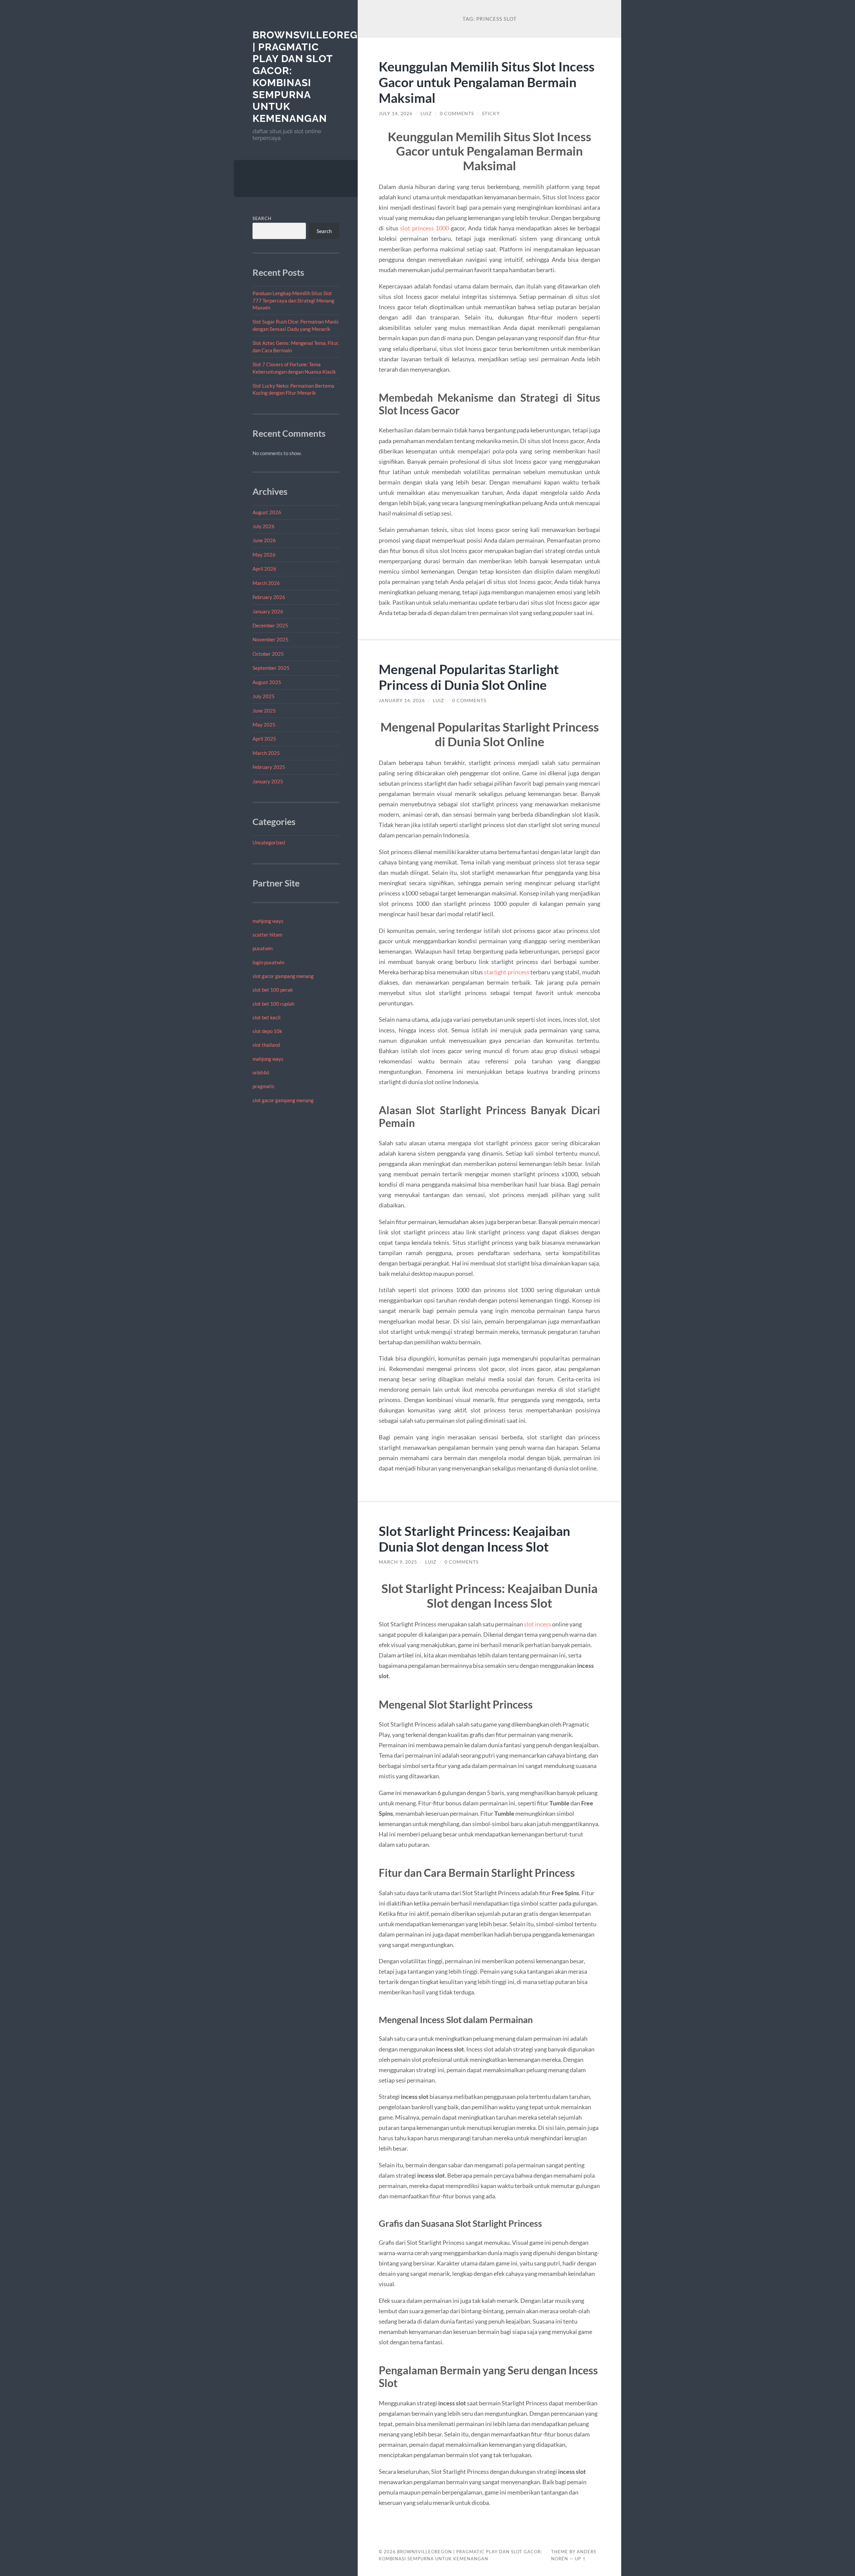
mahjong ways (268, 921)
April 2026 (264, 569)
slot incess (538, 1624)
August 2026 (267, 512)
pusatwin (263, 948)
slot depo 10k (267, 1031)
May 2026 (264, 555)
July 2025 (264, 696)
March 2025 (266, 753)
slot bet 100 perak (273, 990)
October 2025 (268, 654)
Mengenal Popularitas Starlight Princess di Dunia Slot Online (469, 677)
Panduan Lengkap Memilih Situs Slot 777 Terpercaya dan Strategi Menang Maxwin (293, 300)
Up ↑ (580, 2559)
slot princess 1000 (424, 228)
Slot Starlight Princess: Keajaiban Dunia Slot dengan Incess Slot (474, 1539)
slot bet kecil (267, 1017)
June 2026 (264, 540)
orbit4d (261, 1072)
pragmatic (264, 1086)
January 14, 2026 (402, 701)
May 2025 (264, 725)
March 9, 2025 (398, 1562)
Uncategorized (269, 842)
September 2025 (271, 668)
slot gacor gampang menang (283, 976)
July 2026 (264, 526)
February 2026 (269, 597)
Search (262, 218)
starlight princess (507, 972)
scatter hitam (267, 935)
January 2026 (268, 611)
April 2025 (264, 739)
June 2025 (264, 711)
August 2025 (267, 682)
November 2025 (271, 639)
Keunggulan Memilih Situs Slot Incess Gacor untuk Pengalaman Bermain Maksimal (487, 82)
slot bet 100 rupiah (273, 1004)
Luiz (426, 114)
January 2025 (268, 781)
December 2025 (270, 625)
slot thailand (266, 1045)
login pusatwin (268, 962)
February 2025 (269, 767)
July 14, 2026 (396, 114)
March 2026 (266, 583)
